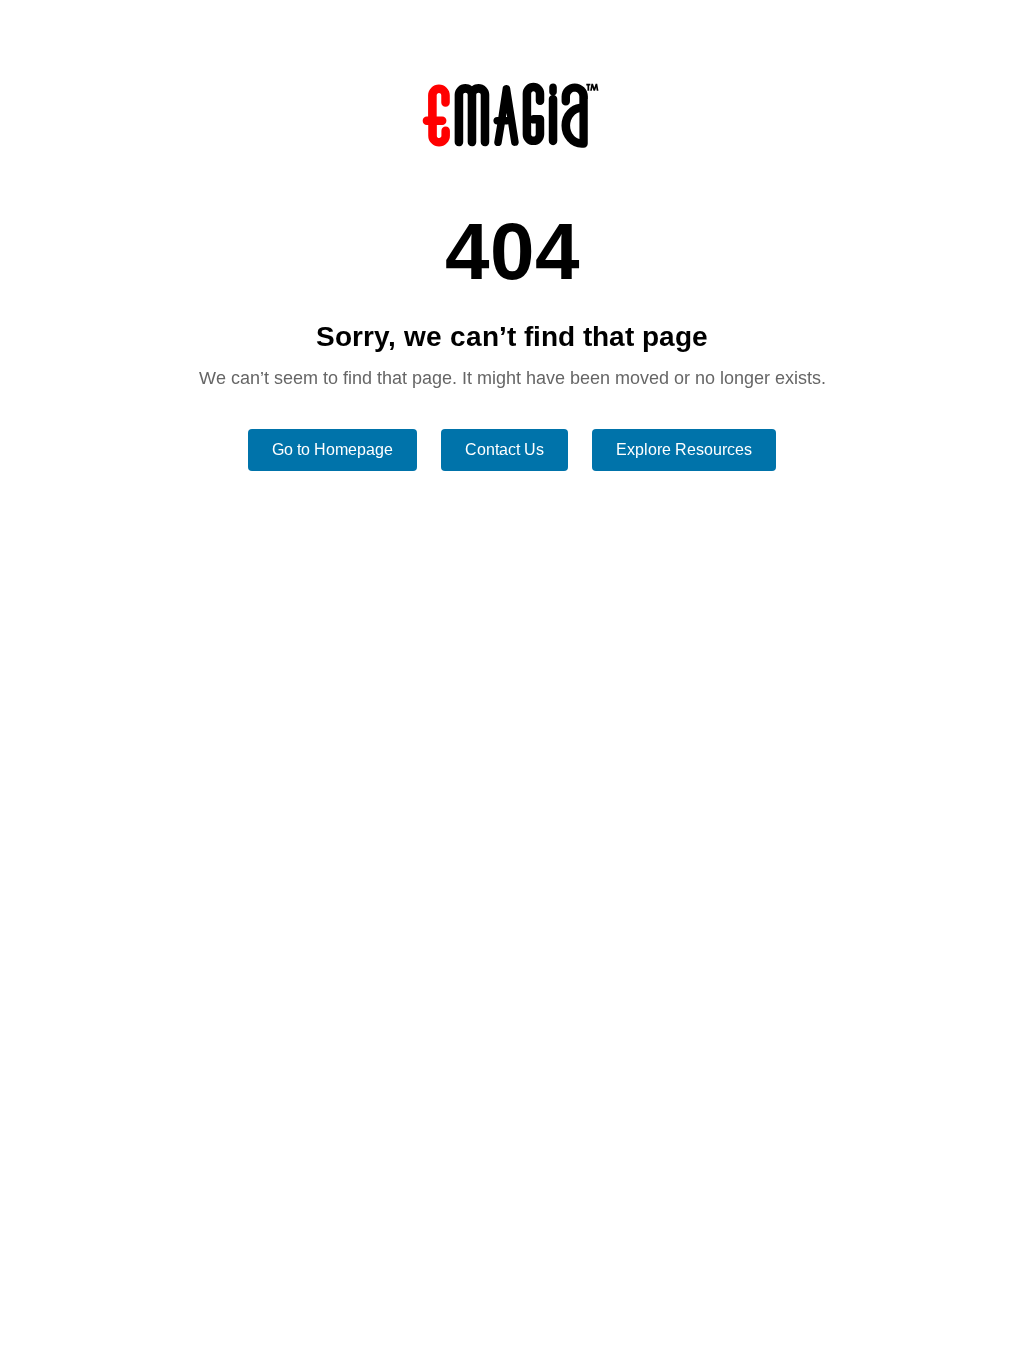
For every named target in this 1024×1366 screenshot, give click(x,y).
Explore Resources (684, 449)
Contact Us (504, 449)
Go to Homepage (332, 449)
